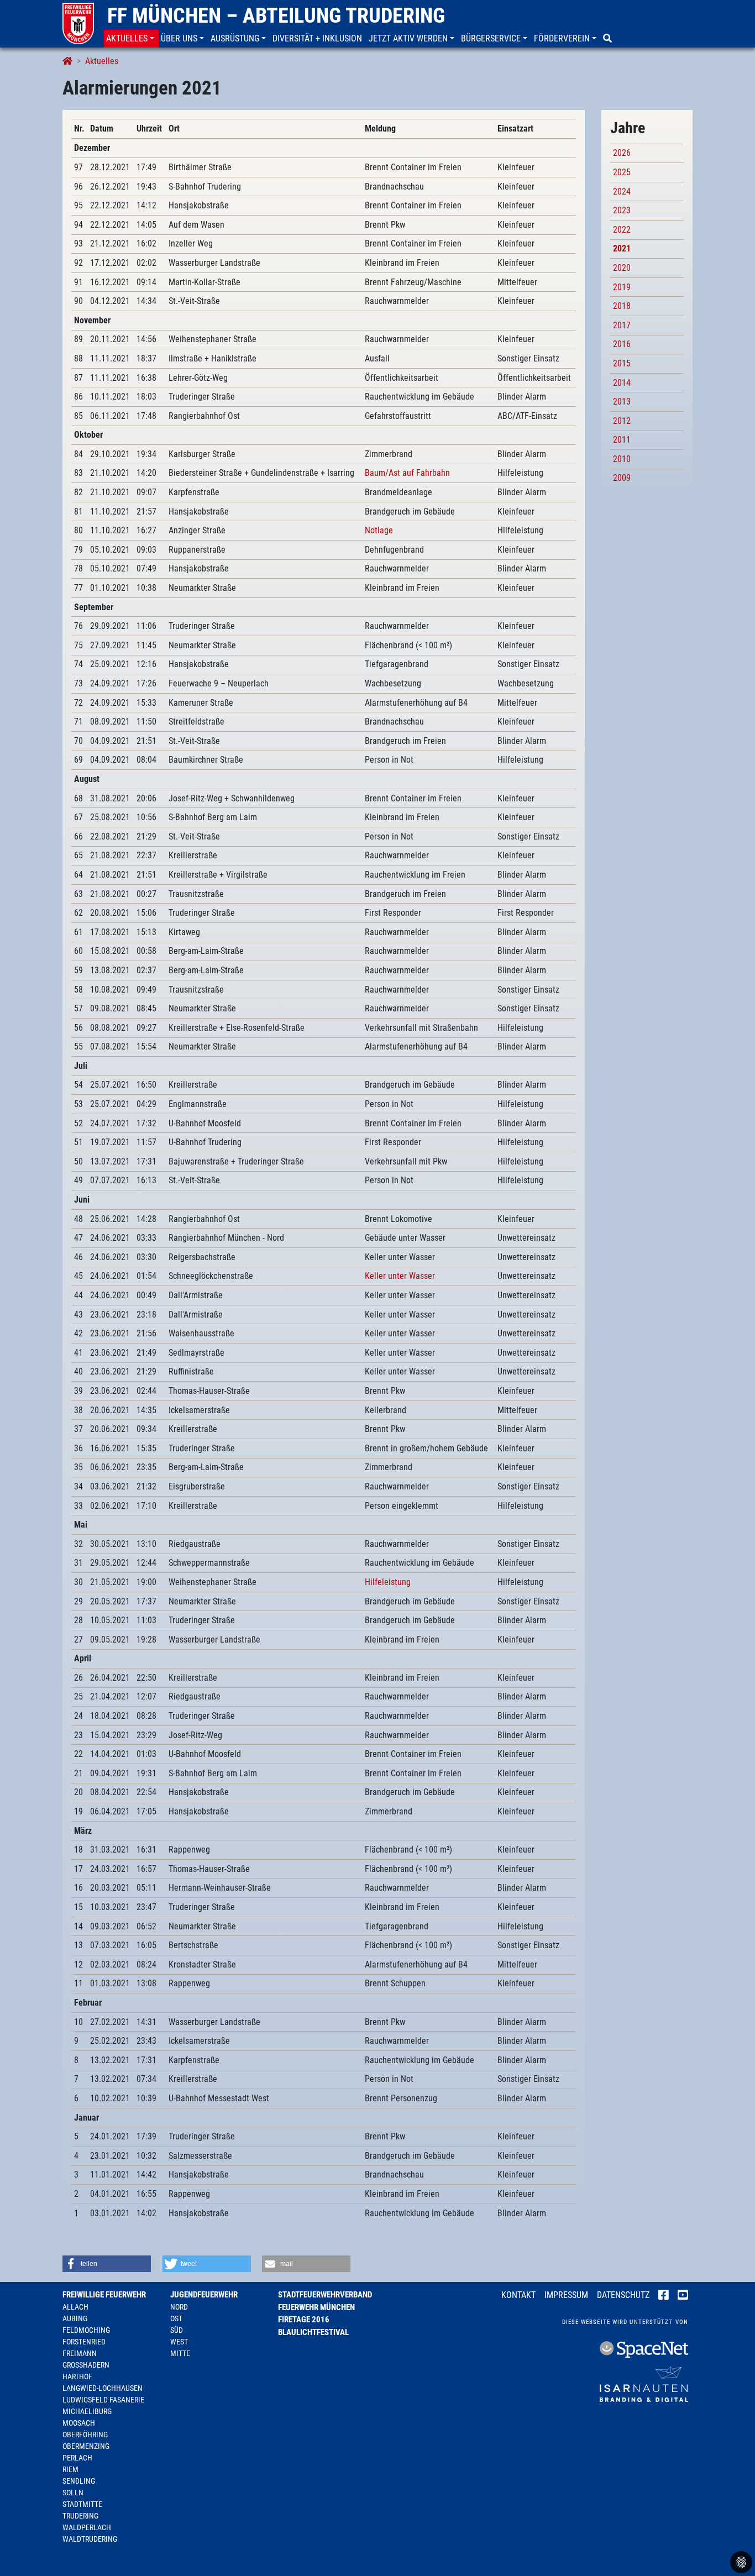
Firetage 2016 (304, 2320)
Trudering (80, 2516)
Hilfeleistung (388, 1582)
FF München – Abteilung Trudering (276, 15)
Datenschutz (623, 2295)
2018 (622, 306)
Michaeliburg (87, 2411)
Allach (75, 2307)
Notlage (379, 530)
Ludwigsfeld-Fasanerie (103, 2400)
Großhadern (86, 2365)
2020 (622, 268)
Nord (179, 2307)
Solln (73, 2493)
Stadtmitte (82, 2504)
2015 (622, 363)
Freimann (80, 2353)
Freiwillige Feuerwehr (104, 2295)
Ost (176, 2318)
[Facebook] (664, 2296)
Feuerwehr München (316, 2307)
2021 (622, 248)
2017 (622, 325)
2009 (622, 478)
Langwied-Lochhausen (103, 2388)
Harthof (77, 2376)
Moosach (79, 2423)
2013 (622, 402)
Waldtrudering (90, 2539)
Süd (177, 2330)
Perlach (77, 2458)
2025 (622, 172)
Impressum (566, 2295)
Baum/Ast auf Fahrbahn (407, 473)
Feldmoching (86, 2330)
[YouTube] (683, 2296)
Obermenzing (86, 2446)
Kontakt (518, 2295)
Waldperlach (87, 2527)
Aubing (75, 2318)
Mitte (180, 2353)
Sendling (79, 2481)
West (179, 2342)
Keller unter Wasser (400, 1276)
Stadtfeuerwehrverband (325, 2295)
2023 (622, 210)
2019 (622, 287)
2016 (622, 344)
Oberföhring (85, 2435)
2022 (622, 230)
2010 (622, 459)
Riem (70, 2469)
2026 (622, 153)
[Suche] (609, 39)
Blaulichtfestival (313, 2332)
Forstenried (84, 2342)
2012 (622, 421)
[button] (131, 39)
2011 (622, 440)
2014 (622, 383)
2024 (622, 192)
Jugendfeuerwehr (204, 2295)
